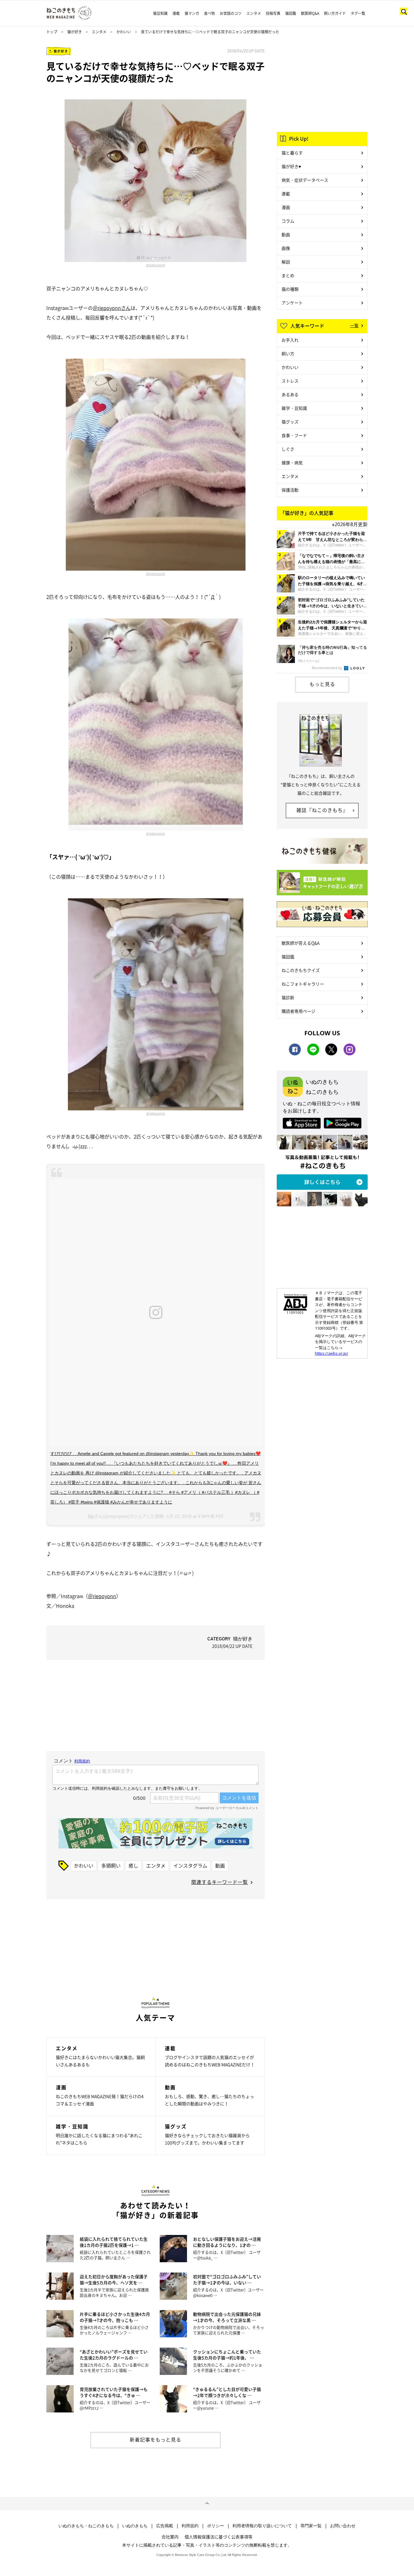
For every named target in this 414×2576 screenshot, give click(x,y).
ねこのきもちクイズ (301, 970)
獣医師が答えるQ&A (300, 943)
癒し (133, 1865)
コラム (288, 221)
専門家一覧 (311, 2526)
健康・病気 (292, 462)
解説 (286, 262)
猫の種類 (290, 289)
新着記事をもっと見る (155, 2439)
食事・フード (294, 435)
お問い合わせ (343, 2526)
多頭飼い (111, 1865)
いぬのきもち (135, 2526)
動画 (220, 1865)
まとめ (288, 275)
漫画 (286, 207)
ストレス (290, 381)
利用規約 (190, 2526)
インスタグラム (190, 1865)
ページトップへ (207, 2504)
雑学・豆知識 (294, 408)
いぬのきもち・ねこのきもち (86, 2526)
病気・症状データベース (305, 180)
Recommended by (327, 668)
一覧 (354, 325)
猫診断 (288, 997)
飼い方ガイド (335, 13)
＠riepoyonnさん (112, 308)
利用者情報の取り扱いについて (262, 2526)
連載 (176, 13)
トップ (52, 32)
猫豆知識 (160, 13)
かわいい (124, 32)
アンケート (292, 303)
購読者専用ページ (299, 1011)
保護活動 (290, 490)
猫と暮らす (292, 153)
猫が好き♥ (291, 166)
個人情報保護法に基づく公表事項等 (219, 2537)
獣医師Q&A (310, 13)
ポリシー (215, 2526)
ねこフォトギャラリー (303, 984)
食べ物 (209, 13)
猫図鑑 (291, 13)
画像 (286, 248)
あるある (290, 394)
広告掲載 (165, 2526)
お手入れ (290, 340)
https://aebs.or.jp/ (332, 1353)
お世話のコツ (231, 13)
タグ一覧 (358, 13)
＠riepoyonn (156, 265)
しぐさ (288, 449)
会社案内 (170, 2537)
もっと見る (322, 684)
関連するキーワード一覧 (220, 1882)
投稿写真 (273, 13)
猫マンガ (192, 13)
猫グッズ (290, 422)
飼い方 (288, 353)
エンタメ (254, 13)
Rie (91, 1516)
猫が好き (75, 32)
